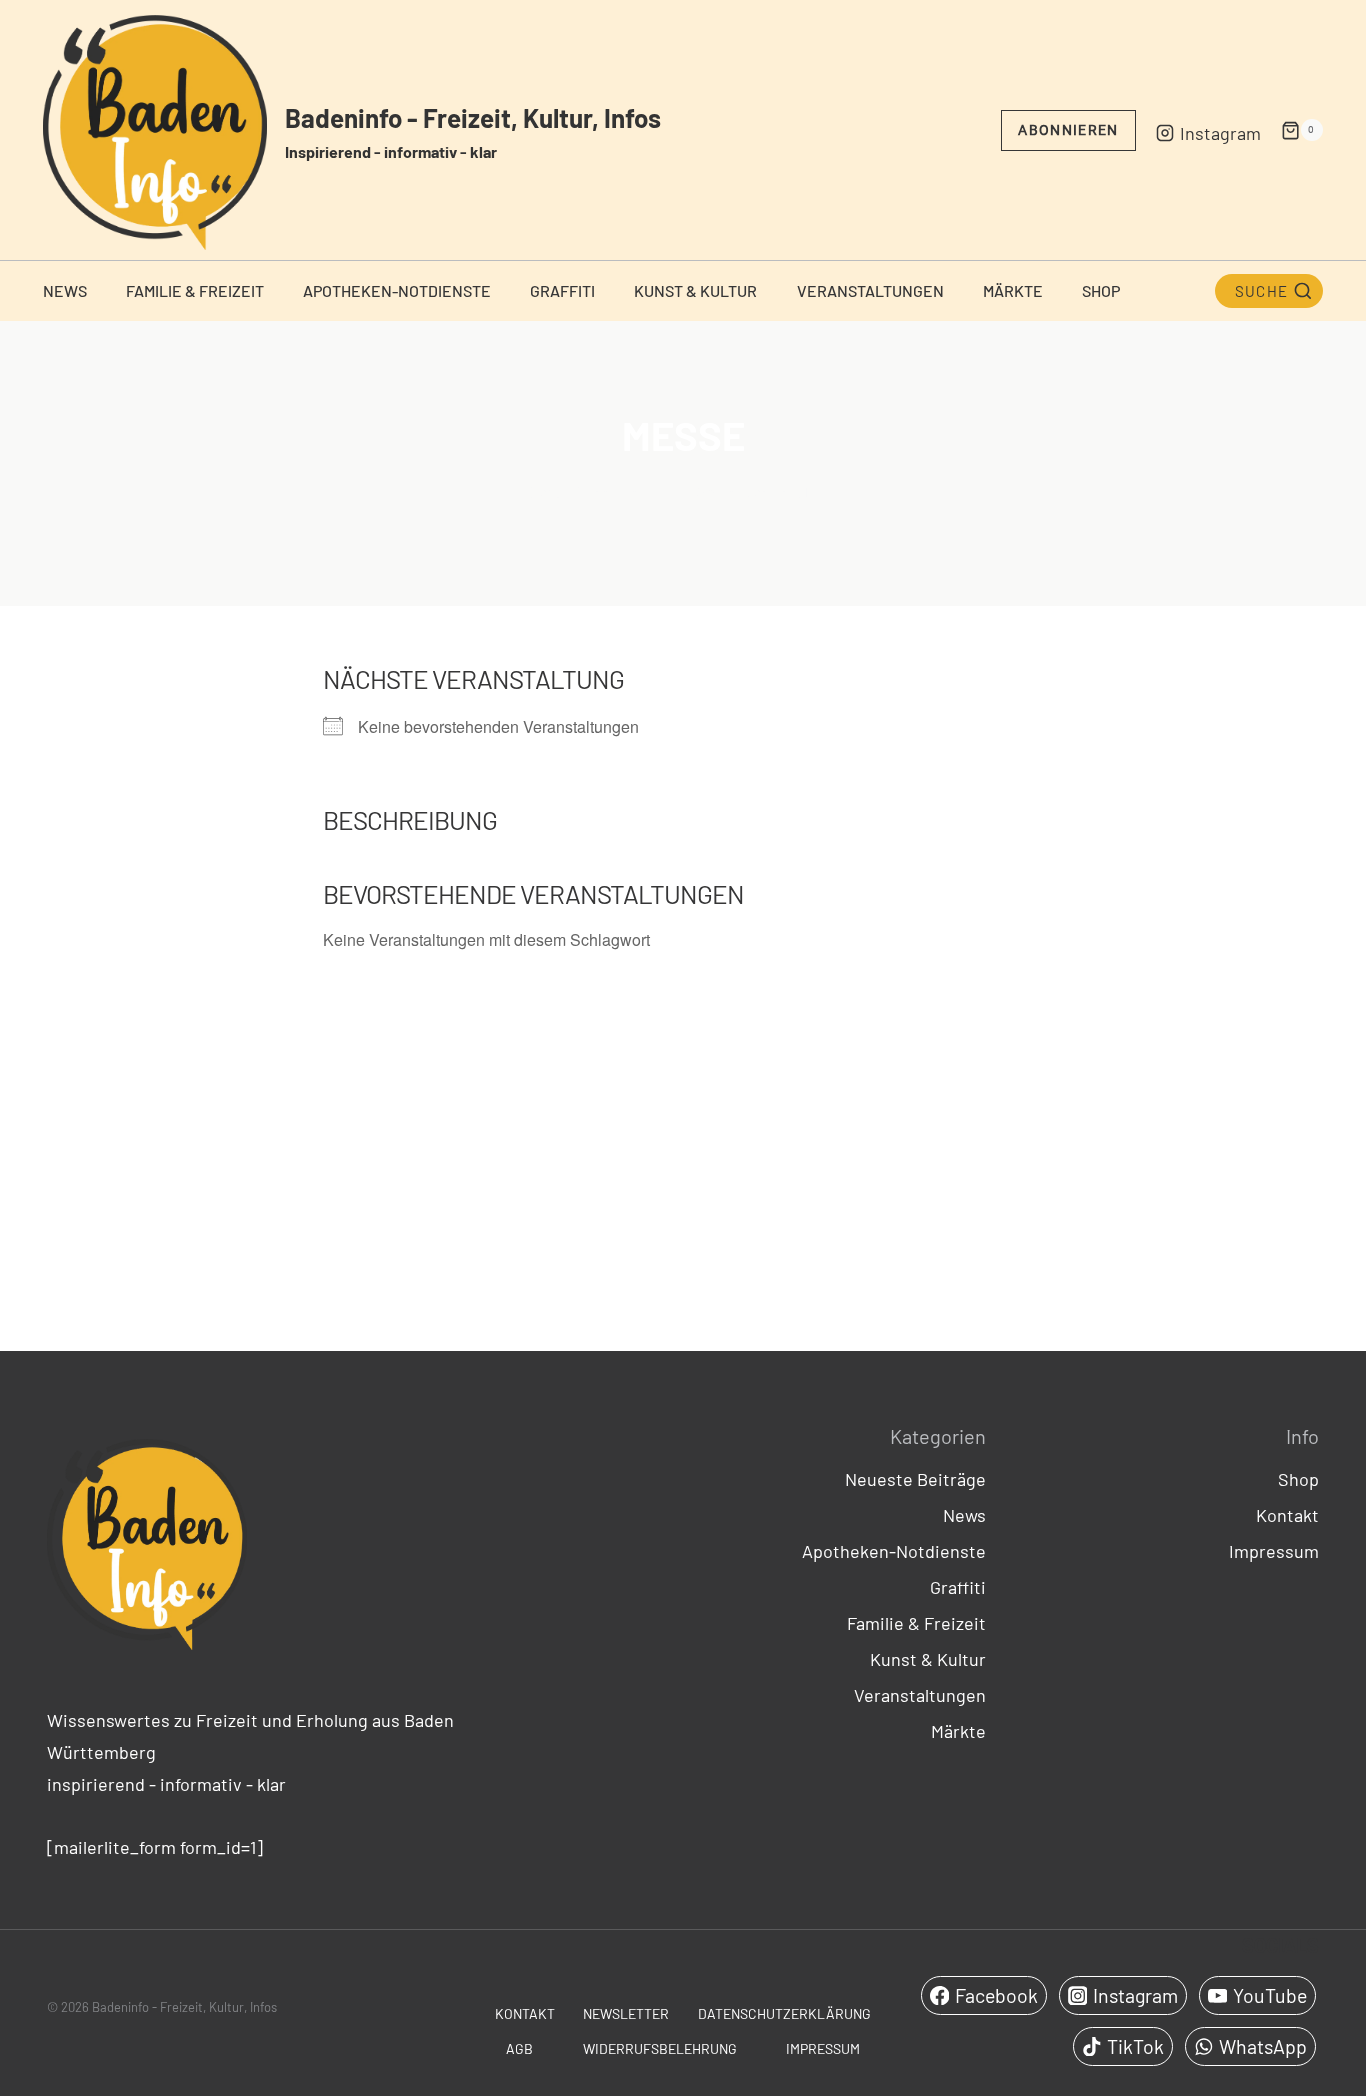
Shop (1101, 290)
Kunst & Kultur (695, 290)
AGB (519, 2048)
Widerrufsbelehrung (660, 2048)
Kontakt (1287, 1515)
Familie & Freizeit (195, 290)
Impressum (1274, 1551)
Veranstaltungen (870, 290)
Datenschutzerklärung (784, 2013)
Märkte (1013, 290)
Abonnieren (1068, 130)
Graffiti (562, 290)
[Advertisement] (683, 1150)
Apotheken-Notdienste (397, 290)
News (65, 290)
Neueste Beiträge (915, 1479)
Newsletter (626, 2013)
